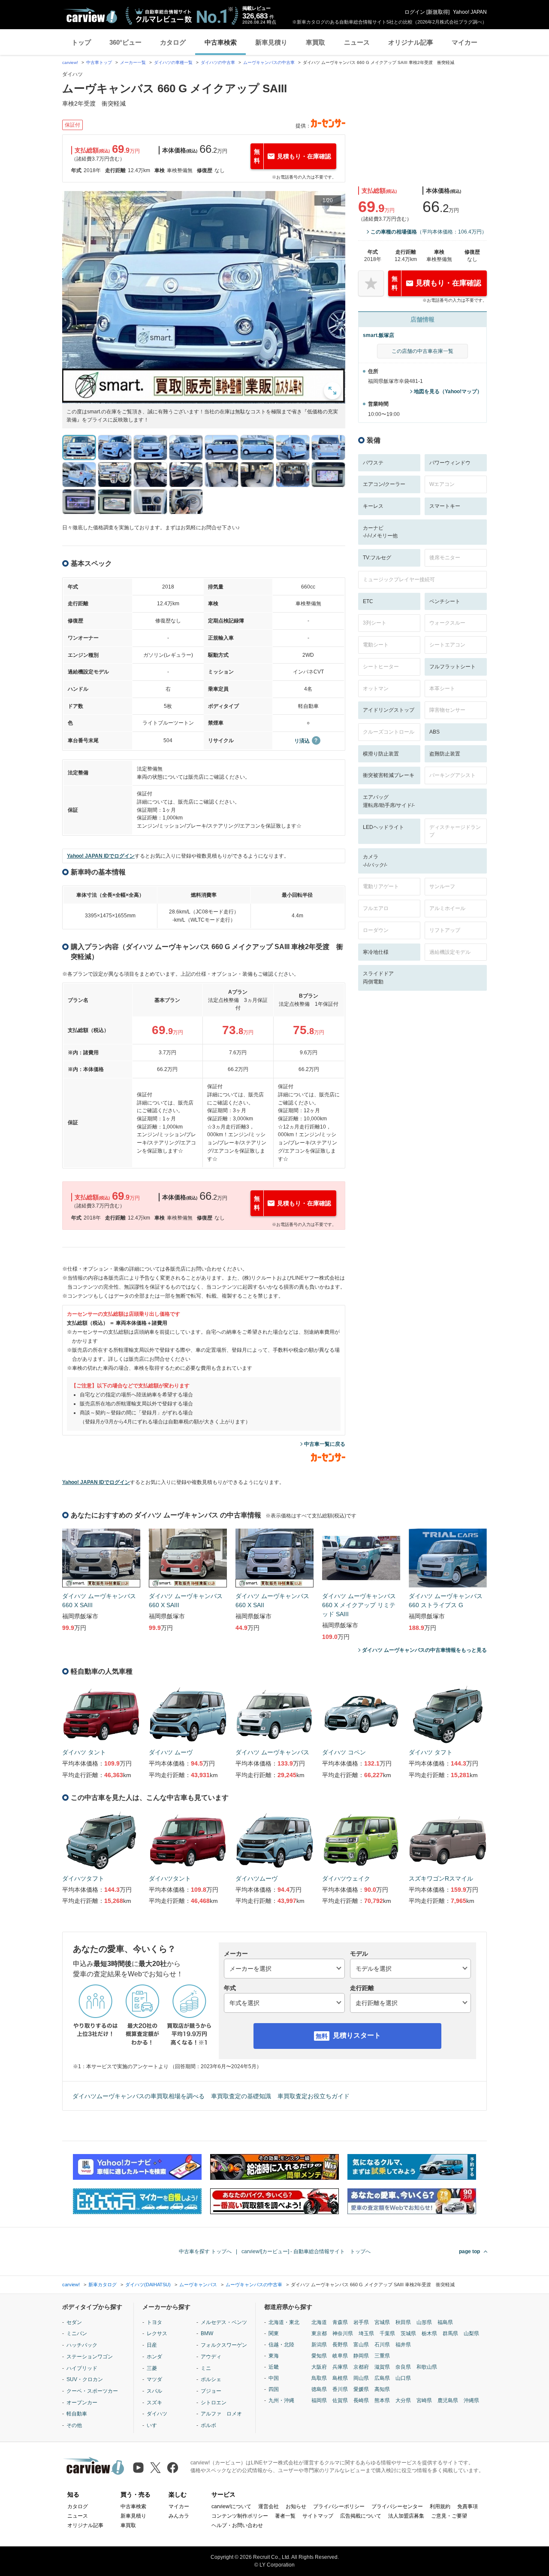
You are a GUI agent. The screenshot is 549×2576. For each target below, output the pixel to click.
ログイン (415, 12)
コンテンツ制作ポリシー (240, 2516)
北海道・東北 (284, 2322)
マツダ (154, 2379)
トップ (81, 42)
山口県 (403, 2378)
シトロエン (214, 2403)
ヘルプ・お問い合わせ (237, 2525)
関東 (274, 2333)
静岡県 (361, 2356)
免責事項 (468, 2506)
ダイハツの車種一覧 (173, 62)
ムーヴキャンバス (198, 2285)
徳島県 (319, 2389)
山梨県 (471, 2333)
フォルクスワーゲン (224, 2345)
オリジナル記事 (411, 42)
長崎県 (361, 2400)
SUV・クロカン (85, 2379)
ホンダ (154, 2357)
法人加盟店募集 (406, 2516)
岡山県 (361, 2378)
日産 (152, 2345)
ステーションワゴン (90, 2357)
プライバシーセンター (397, 2506)
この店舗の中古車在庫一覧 (422, 351)
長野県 (340, 2345)
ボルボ (208, 2425)
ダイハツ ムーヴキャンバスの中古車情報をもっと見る (424, 1650)
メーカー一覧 (133, 62)
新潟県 (319, 2345)
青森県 (340, 2322)
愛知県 (319, 2356)
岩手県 (361, 2322)
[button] (204, 297)
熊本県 (382, 2400)
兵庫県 (340, 2367)
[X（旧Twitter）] (155, 2468)
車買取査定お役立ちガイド (314, 2096)
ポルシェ (211, 2379)
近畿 (274, 2367)
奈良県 (403, 2367)
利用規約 (440, 2506)
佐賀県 (340, 2400)
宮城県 (382, 2322)
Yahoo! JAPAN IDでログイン (101, 856)
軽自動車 (77, 2414)
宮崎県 (424, 2400)
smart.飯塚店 (379, 335)
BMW (207, 2333)
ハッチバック (82, 2345)
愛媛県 (361, 2389)
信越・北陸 (281, 2345)
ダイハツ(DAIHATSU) (148, 2285)
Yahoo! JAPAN (470, 12)
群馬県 (450, 2333)
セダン (74, 2322)
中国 (274, 2378)
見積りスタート (357, 2035)
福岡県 (319, 2400)
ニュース (357, 42)
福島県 (445, 2322)
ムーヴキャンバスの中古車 (269, 62)
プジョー (211, 2391)
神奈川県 (343, 2333)
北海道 (319, 2322)
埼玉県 (366, 2333)
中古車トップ (99, 62)
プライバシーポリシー (339, 2506)
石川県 (382, 2345)
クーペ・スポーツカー (92, 2391)
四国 (274, 2389)
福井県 (403, 2345)
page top (469, 2251)
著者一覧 (285, 2516)
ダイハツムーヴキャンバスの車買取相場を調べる (139, 2096)
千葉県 (387, 2333)
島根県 (340, 2378)
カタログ (173, 42)
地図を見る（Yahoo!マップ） (448, 391)
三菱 (152, 2368)
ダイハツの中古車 (218, 62)
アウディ (211, 2357)
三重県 (382, 2356)
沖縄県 (471, 2400)
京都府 (361, 2367)
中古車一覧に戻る (325, 1444)
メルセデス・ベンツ (224, 2322)
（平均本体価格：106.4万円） (429, 232)
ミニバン (77, 2333)
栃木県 (429, 2333)
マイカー (465, 42)
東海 (274, 2356)
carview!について (231, 2506)
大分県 (403, 2400)
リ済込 (302, 741)
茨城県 (408, 2333)
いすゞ (154, 2425)
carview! (70, 62)
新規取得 (438, 12)
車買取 (315, 42)
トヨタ (154, 2322)
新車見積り (271, 42)
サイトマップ (318, 2516)
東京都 (319, 2333)
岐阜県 (340, 2356)
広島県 (382, 2378)
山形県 (424, 2322)
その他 (74, 2425)
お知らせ (296, 2506)
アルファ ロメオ (221, 2414)
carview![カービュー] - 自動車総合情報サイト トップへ (306, 2251)
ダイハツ (157, 2414)
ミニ (206, 2368)
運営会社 (268, 2506)
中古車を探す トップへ (205, 2251)
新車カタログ (103, 2285)
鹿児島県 (448, 2400)
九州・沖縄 (281, 2400)
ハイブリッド (82, 2368)
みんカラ (179, 2516)
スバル (154, 2391)
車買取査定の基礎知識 (241, 2096)
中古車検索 (221, 42)
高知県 (382, 2389)
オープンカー (82, 2403)
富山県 (361, 2345)
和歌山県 (427, 2367)
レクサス (157, 2333)
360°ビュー (125, 42)
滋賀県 (382, 2367)
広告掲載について (361, 2516)
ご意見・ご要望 (449, 2516)
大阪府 (319, 2367)
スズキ (154, 2403)
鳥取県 (319, 2378)
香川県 (340, 2389)
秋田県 (403, 2322)
